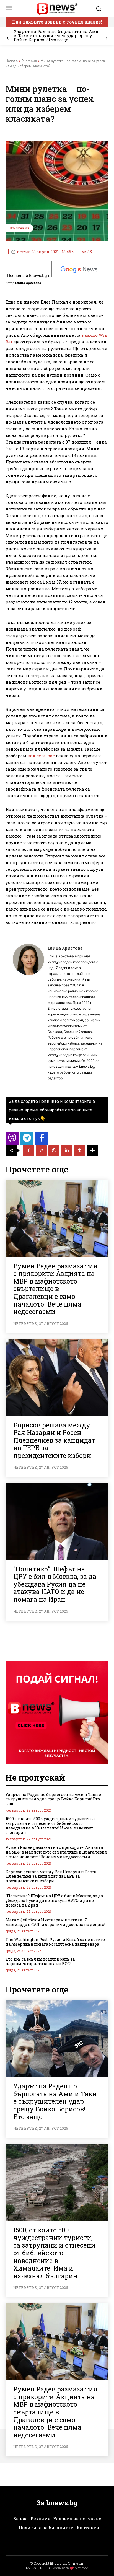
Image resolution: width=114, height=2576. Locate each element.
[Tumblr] (79, 1150)
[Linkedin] (67, 1150)
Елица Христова (28, 283)
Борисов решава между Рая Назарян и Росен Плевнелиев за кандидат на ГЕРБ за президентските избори (54, 1440)
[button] (101, 9)
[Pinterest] (41, 1150)
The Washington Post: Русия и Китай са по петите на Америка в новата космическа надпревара (55, 1942)
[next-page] (106, 38)
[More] (92, 1150)
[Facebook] (28, 1150)
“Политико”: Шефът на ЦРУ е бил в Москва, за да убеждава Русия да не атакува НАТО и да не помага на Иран (55, 1584)
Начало (12, 61)
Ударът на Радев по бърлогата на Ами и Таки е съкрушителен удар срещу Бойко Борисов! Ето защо (56, 35)
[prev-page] (8, 38)
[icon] (12, 1140)
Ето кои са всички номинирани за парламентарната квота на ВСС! (40, 1961)
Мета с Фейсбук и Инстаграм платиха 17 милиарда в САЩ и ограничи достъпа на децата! (55, 1922)
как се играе (41, 756)
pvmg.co (81, 2568)
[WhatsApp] (54, 1150)
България (29, 61)
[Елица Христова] (28, 1013)
